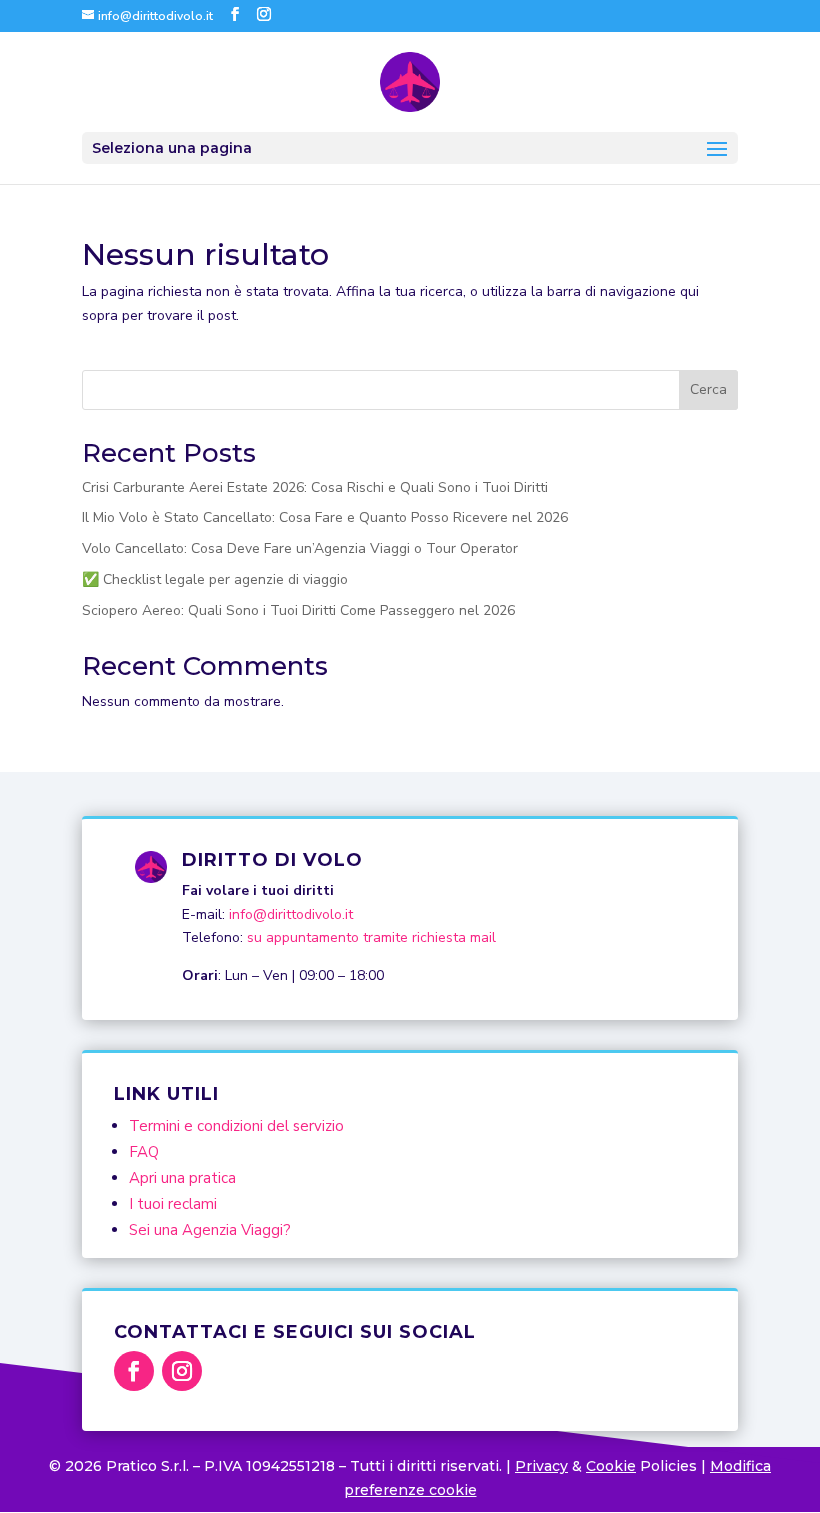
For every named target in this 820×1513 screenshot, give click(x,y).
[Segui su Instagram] (182, 1371)
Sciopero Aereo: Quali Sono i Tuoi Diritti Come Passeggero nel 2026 (298, 610)
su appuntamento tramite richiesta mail (371, 937)
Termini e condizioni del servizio (236, 1126)
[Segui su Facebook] (134, 1371)
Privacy (541, 1466)
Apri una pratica (182, 1178)
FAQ (144, 1152)
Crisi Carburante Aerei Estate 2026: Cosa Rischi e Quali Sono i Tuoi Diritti (315, 487)
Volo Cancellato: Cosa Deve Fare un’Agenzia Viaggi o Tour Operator (300, 548)
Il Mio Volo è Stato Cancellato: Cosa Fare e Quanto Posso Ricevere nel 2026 (325, 517)
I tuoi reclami (173, 1204)
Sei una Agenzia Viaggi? (210, 1230)
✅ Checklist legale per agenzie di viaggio (215, 579)
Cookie (611, 1466)
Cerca (708, 389)
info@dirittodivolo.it (291, 914)
